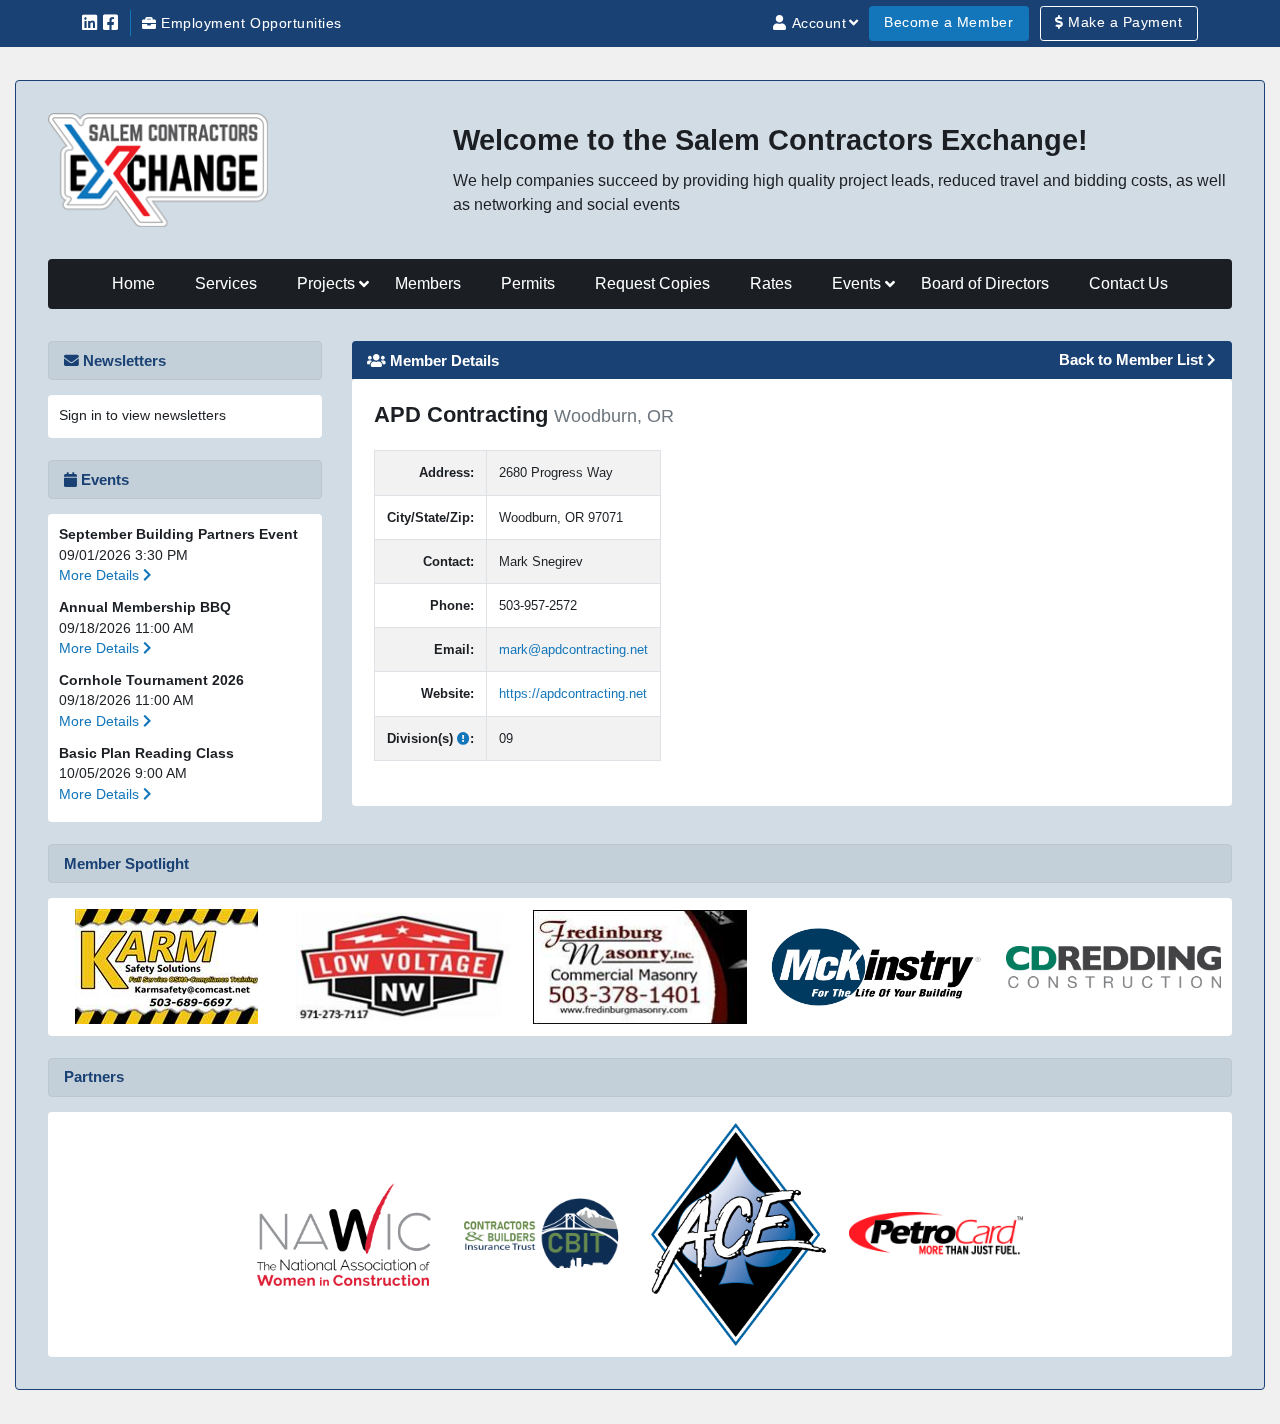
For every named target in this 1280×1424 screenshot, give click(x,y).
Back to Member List (1133, 360)
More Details (101, 575)
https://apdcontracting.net (573, 693)
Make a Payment (1123, 22)
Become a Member (948, 22)
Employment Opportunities (249, 23)
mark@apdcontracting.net (573, 649)
